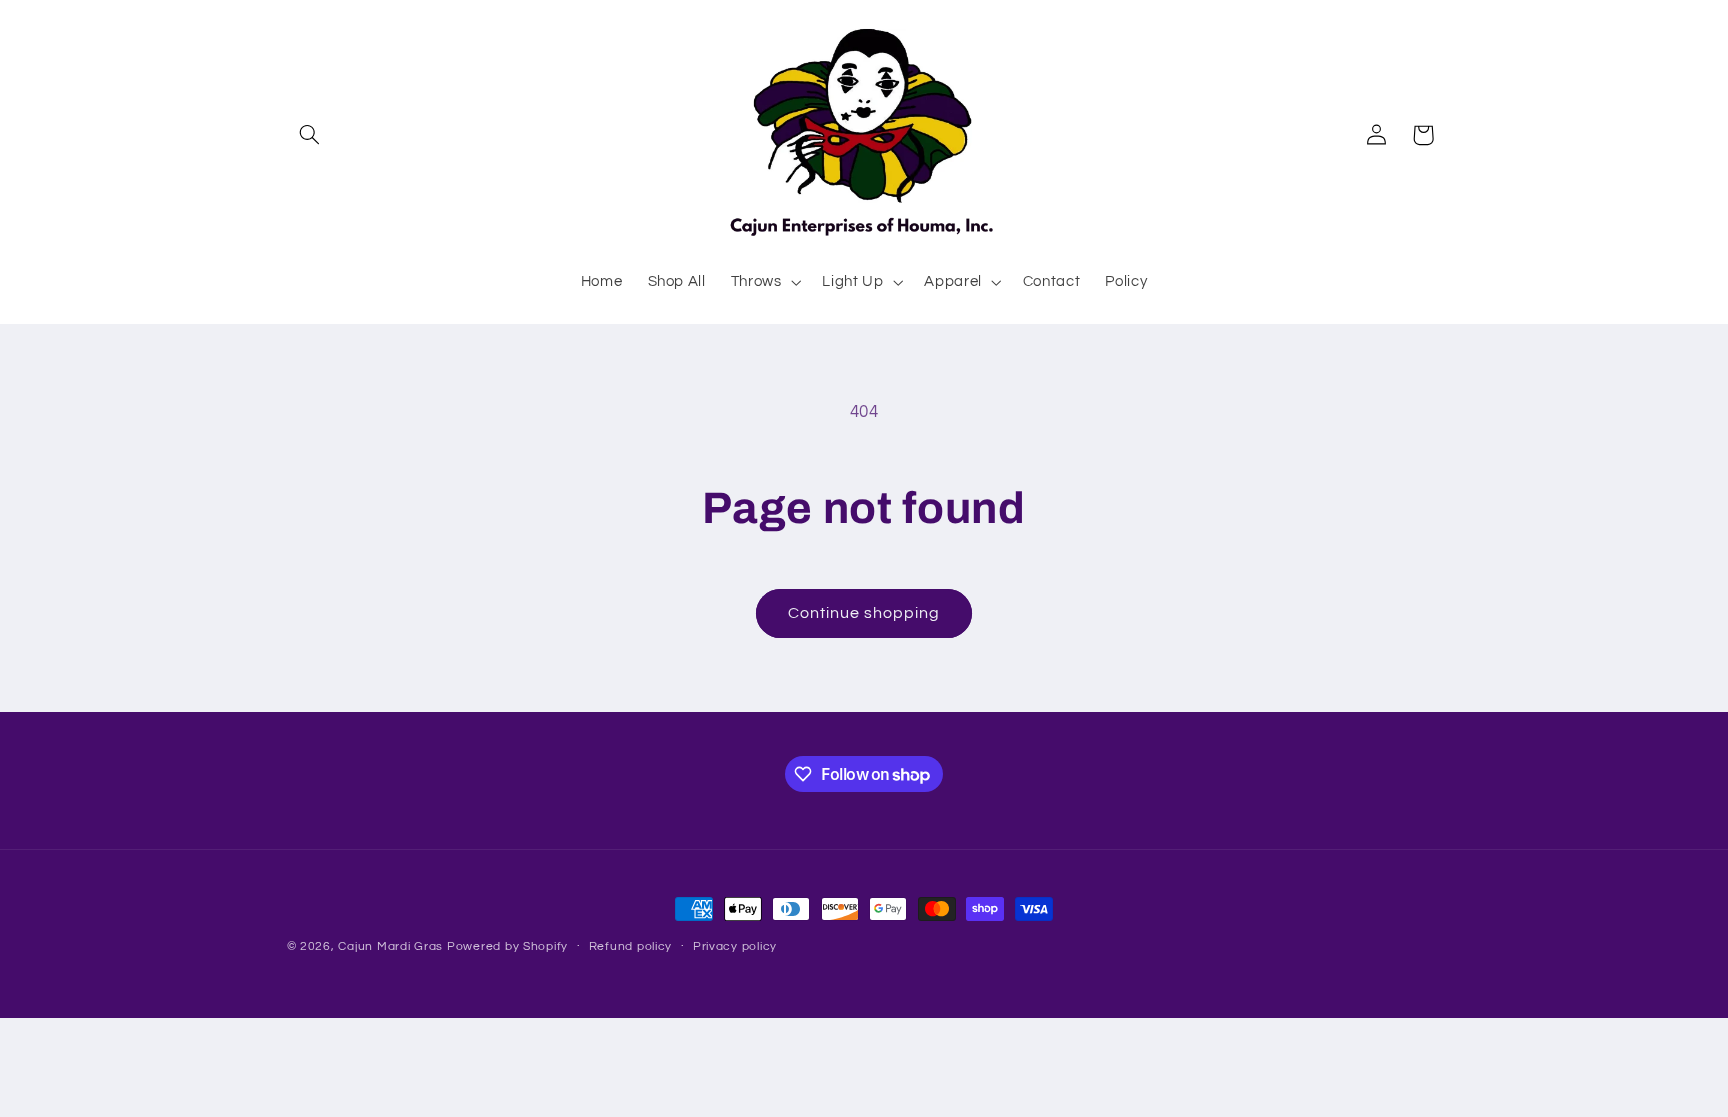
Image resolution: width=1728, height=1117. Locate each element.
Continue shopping (864, 613)
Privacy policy (735, 946)
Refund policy (631, 946)
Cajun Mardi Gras (390, 946)
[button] (310, 135)
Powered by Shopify (507, 946)
